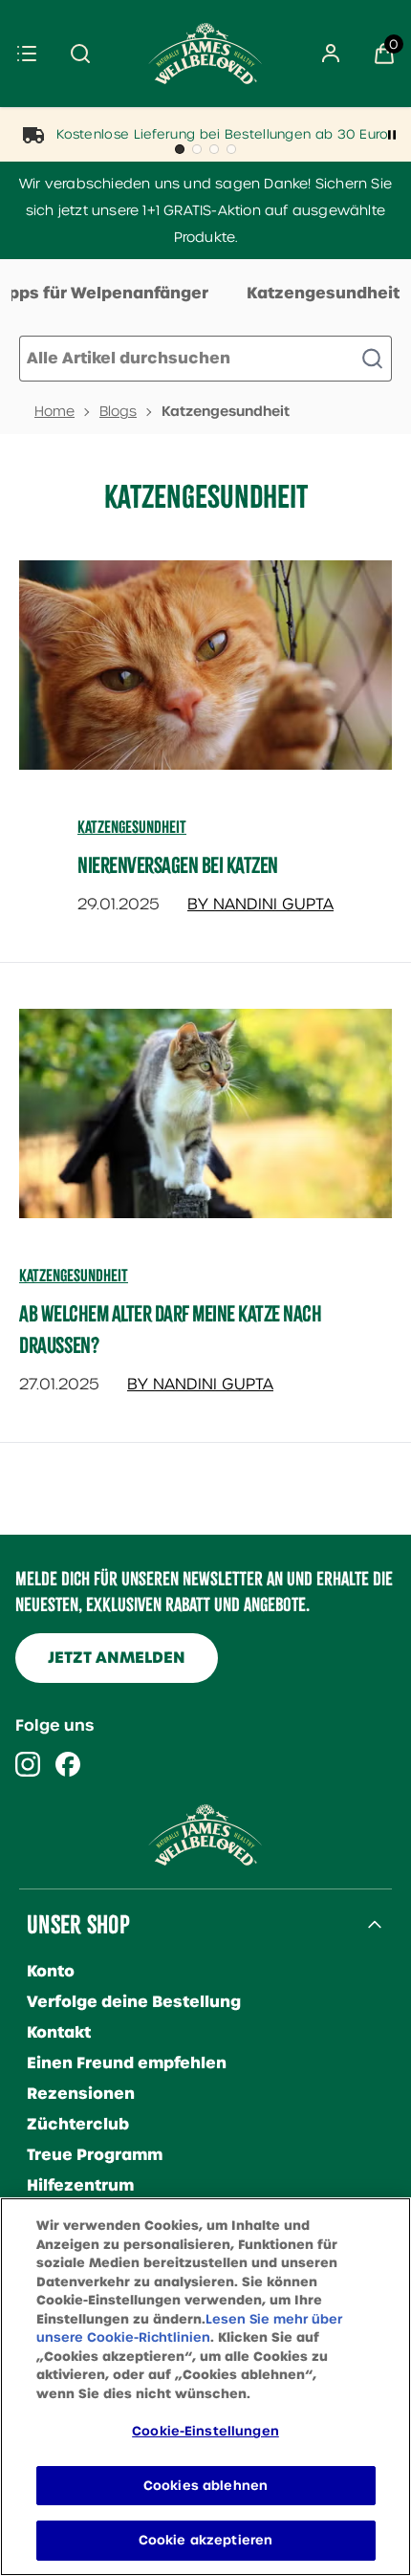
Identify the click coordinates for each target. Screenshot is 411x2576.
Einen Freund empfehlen (127, 2063)
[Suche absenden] (80, 54)
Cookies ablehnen (205, 2486)
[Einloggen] (331, 54)
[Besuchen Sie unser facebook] (68, 1764)
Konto (51, 1971)
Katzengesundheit (323, 293)
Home (54, 411)
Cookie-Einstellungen (205, 2431)
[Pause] (392, 135)
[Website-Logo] (205, 54)
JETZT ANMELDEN (117, 1658)
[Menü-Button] (27, 54)
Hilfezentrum (80, 2185)
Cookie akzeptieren (205, 2540)
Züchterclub (78, 2124)
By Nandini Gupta (260, 904)
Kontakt (59, 2032)
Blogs (118, 411)
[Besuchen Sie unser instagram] (28, 1764)
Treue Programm (95, 2155)
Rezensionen (81, 2094)
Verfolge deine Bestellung (134, 2002)
